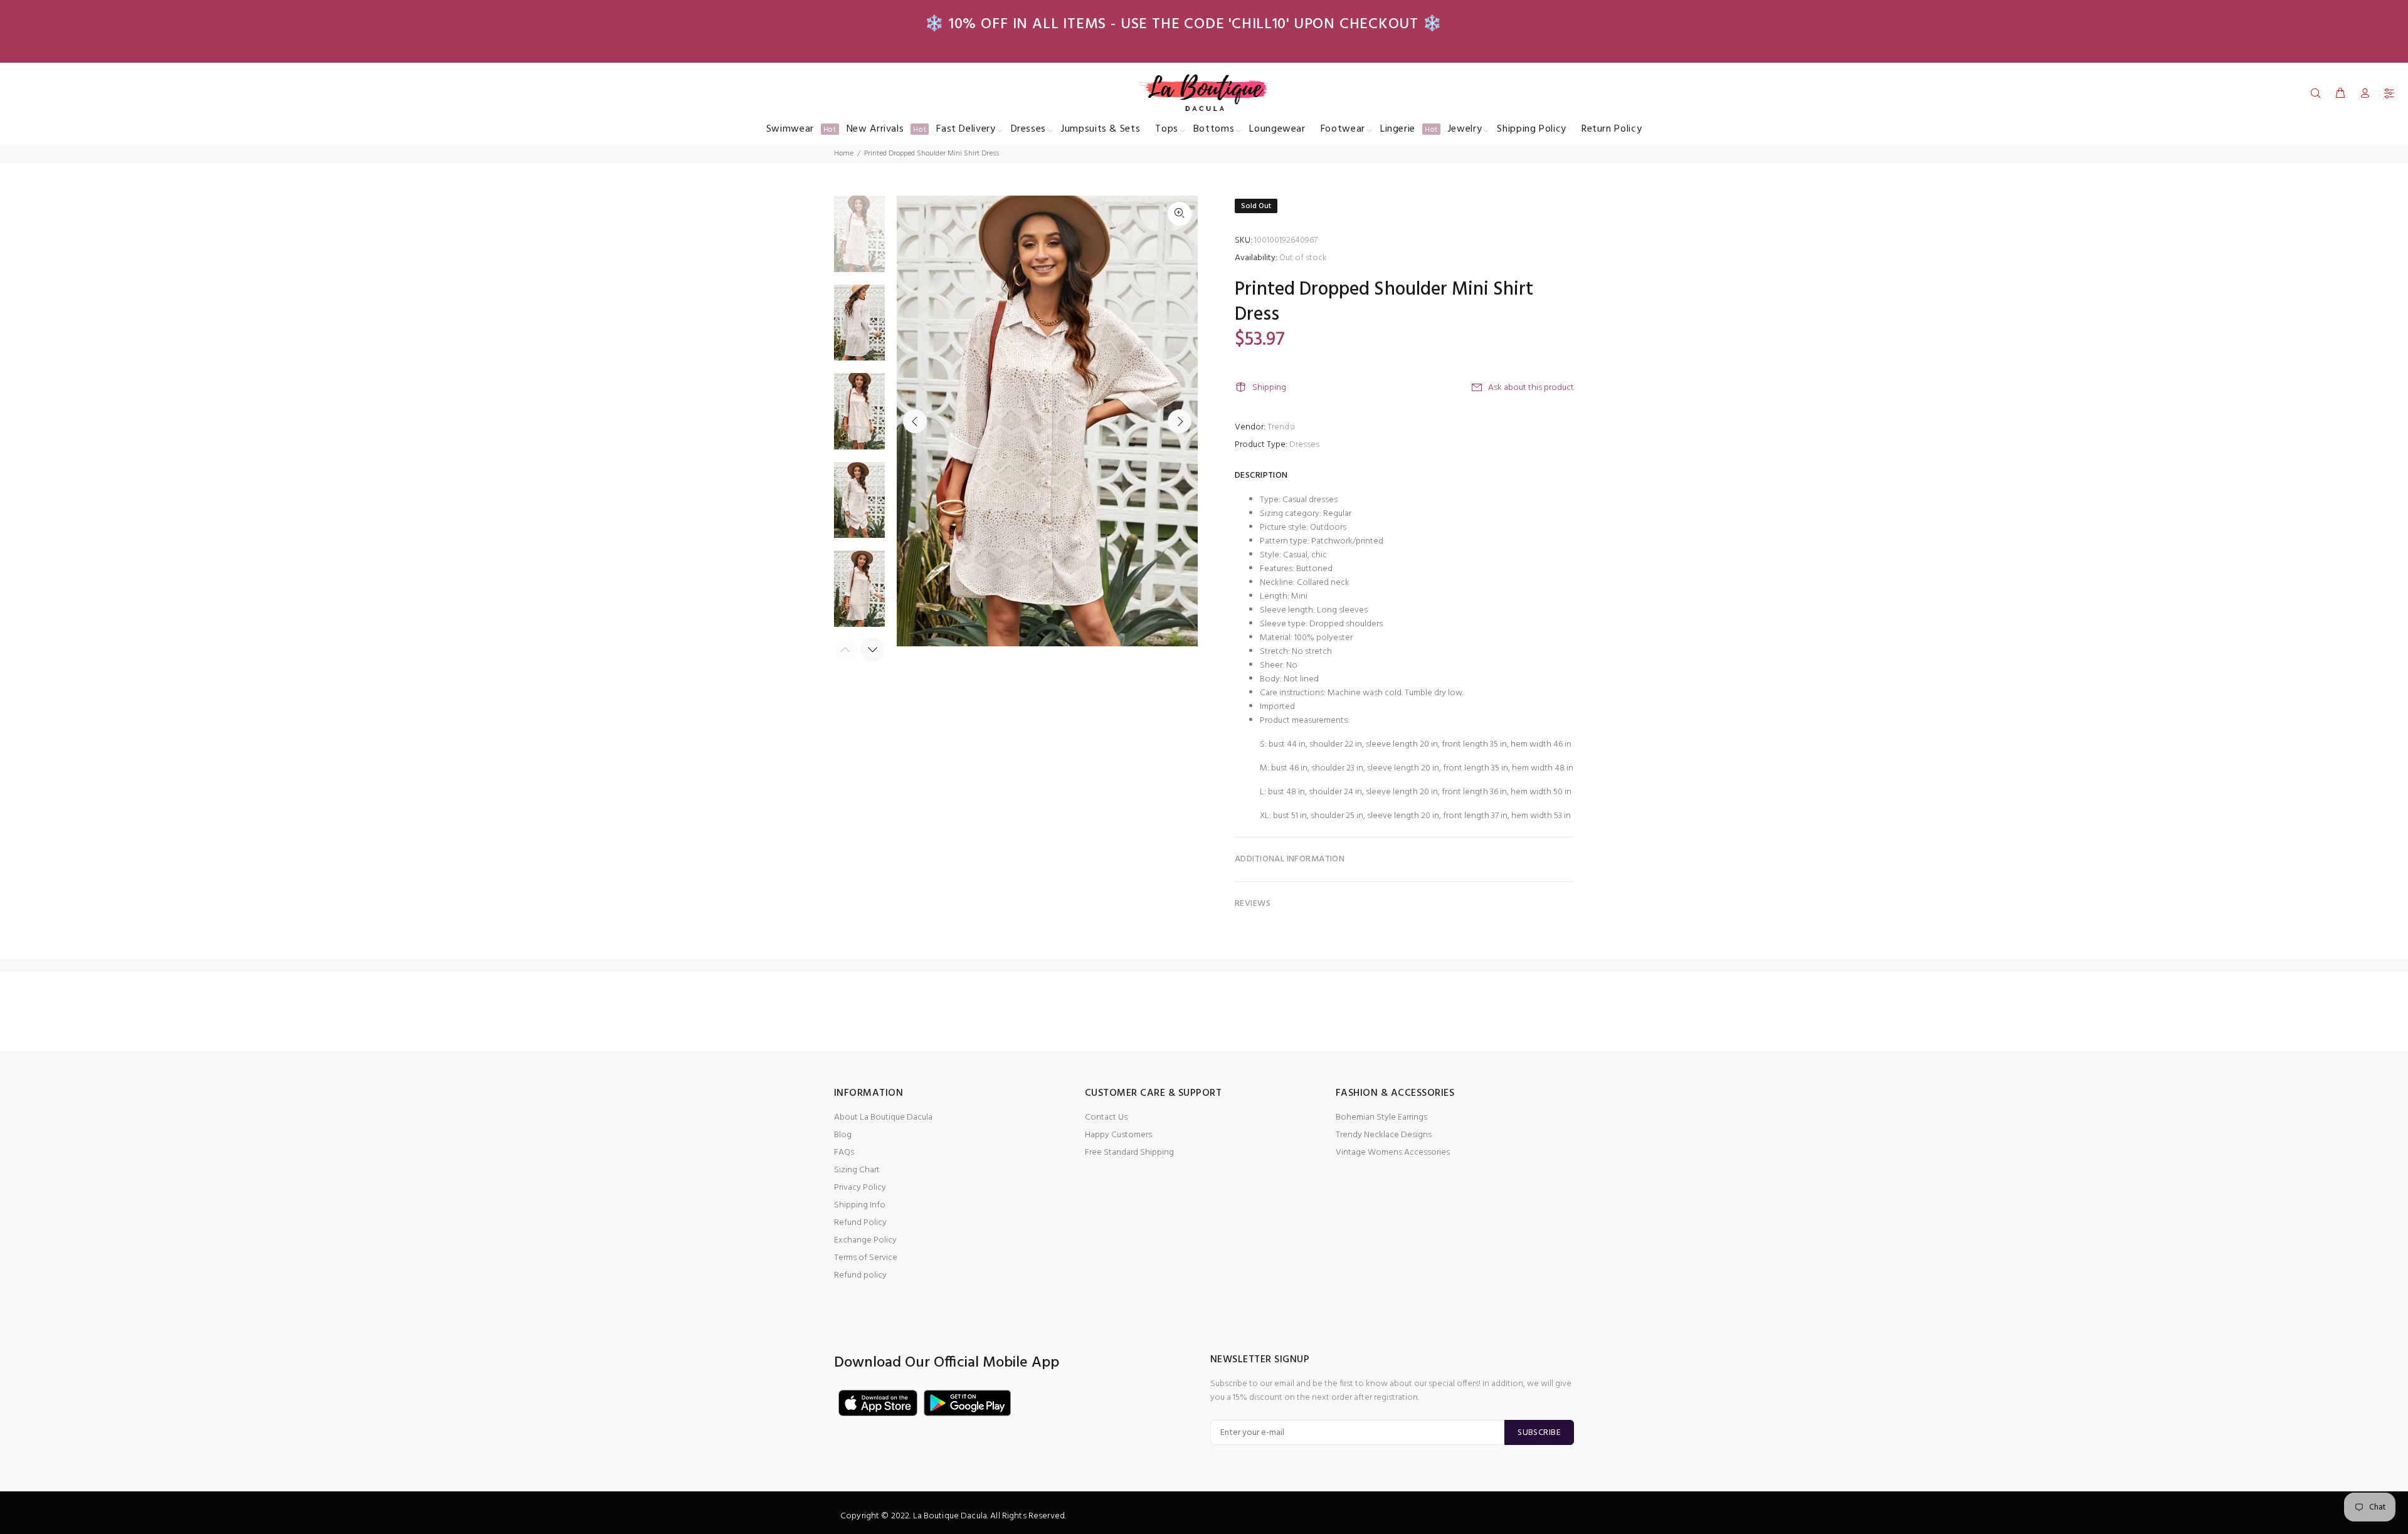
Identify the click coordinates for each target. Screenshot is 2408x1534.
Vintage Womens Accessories (1393, 1153)
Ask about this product (1531, 388)
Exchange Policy (865, 1240)
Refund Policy (860, 1223)
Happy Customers (1118, 1135)
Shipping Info (860, 1205)
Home (844, 154)
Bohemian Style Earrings (1381, 1117)
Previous (915, 421)
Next (1180, 421)
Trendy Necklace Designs (1384, 1135)
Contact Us (1106, 1117)
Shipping (1269, 388)
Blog (843, 1135)
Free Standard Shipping (1129, 1153)
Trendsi (1281, 427)
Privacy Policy (860, 1188)
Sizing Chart (857, 1170)
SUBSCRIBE (1539, 1433)
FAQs (844, 1153)
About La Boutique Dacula (883, 1117)
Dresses (1304, 445)
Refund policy (860, 1275)
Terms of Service (866, 1258)
